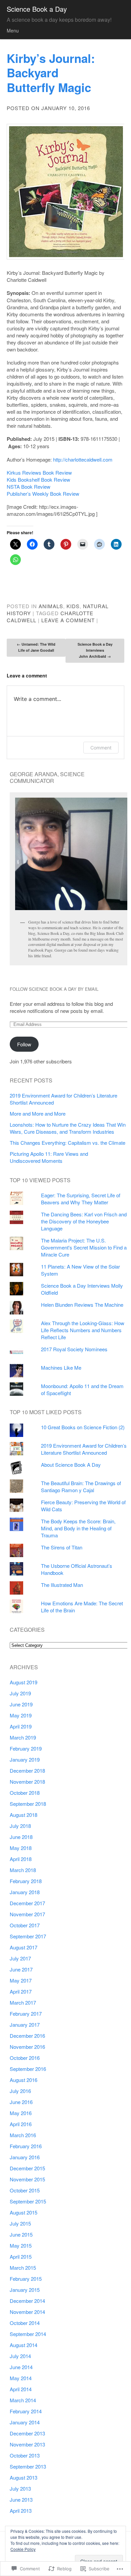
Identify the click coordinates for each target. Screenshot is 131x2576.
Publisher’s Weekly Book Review (43, 494)
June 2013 (21, 2500)
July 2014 (20, 2356)
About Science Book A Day (71, 1465)
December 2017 (27, 1903)
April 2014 (21, 2389)
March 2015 (23, 2268)
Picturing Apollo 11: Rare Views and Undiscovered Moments (49, 1157)
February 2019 (26, 1748)
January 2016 (25, 2157)
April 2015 (21, 2257)
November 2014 (27, 2312)
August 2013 (24, 2477)
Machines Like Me (61, 1367)
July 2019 (20, 1693)
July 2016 (20, 2091)
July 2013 (20, 2488)
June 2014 (21, 2367)
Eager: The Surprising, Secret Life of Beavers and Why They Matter (81, 1199)
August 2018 (24, 1815)
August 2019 (24, 1682)
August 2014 (24, 2345)
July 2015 (20, 2223)
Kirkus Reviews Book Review (39, 472)
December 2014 (27, 2301)
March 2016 (23, 2135)
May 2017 (21, 1980)
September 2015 (28, 2201)
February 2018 (26, 1881)
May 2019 (21, 1715)
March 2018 (23, 1870)
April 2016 (21, 2124)
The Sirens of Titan (62, 1547)
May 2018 (21, 1848)
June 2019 (21, 1704)
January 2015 (25, 2290)
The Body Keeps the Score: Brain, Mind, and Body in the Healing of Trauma (78, 1528)
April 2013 (21, 2511)
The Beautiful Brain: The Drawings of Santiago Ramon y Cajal (81, 1486)
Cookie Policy (23, 2549)
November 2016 (27, 2047)
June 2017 (21, 1969)
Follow (24, 1044)
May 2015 (21, 2245)
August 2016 (24, 2080)
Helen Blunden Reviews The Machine (82, 1305)
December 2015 (27, 2168)
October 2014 (25, 2323)
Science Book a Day (37, 9)
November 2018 (27, 1782)
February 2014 (26, 2411)
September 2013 (28, 2466)
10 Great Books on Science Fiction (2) (83, 1427)
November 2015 (27, 2179)
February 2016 (26, 2146)
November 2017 (27, 1914)
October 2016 (25, 2058)
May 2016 (21, 2113)
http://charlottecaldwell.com (83, 459)
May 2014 (21, 2378)
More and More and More (38, 1113)
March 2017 (23, 2002)
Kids (73, 606)
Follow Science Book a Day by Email (54, 989)
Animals (51, 606)
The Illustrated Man (62, 1585)
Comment (101, 748)
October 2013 (25, 2455)
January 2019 (25, 1759)
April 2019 (21, 1726)
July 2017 (20, 1958)
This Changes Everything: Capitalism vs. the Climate (68, 1143)
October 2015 (25, 2190)
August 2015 (24, 2212)
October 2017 (25, 1925)
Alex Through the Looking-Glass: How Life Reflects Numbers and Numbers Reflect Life (83, 1330)
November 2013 (27, 2444)
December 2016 (27, 2036)
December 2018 (27, 1770)
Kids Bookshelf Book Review (38, 479)
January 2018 (25, 1892)
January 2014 (25, 2422)
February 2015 (26, 2279)
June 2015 (21, 2234)
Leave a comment (68, 620)
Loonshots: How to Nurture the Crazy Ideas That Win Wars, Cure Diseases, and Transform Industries (68, 1128)
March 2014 (23, 2400)
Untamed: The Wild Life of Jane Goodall (36, 647)
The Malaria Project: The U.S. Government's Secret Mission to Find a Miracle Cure (84, 1247)
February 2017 (26, 2014)
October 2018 (25, 1793)
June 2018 (21, 1837)
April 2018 (21, 1859)
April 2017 (21, 1991)
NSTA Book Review (29, 487)
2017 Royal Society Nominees (74, 1349)
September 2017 (28, 1936)
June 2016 (21, 2102)
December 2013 (27, 2433)
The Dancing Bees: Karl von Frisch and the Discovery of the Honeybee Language (84, 1221)
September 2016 (28, 2069)
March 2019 (23, 1737)
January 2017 (25, 2025)
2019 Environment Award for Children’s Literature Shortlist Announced (84, 1449)
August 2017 (24, 1947)
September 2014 (28, 2334)
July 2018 (20, 1826)
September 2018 (28, 1804)
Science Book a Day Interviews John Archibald (95, 650)
